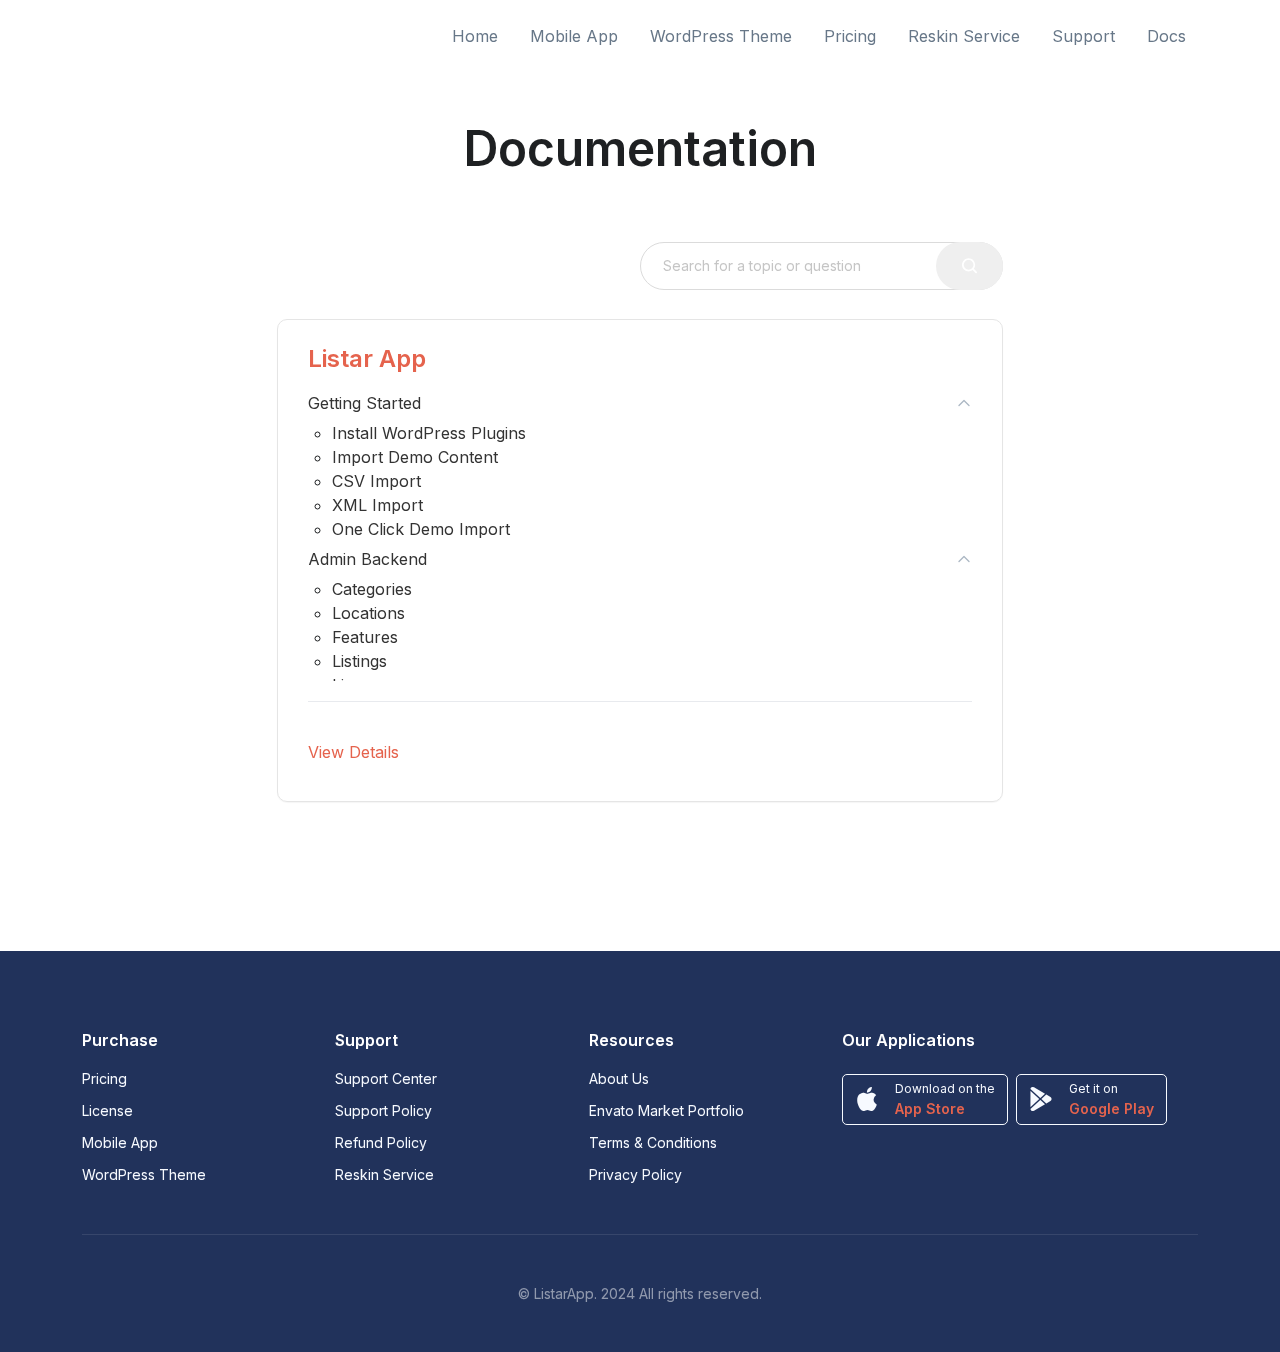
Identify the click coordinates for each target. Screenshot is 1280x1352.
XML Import (377, 505)
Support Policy (383, 1110)
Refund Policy (381, 1142)
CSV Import (376, 481)
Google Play (1111, 1108)
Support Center (386, 1078)
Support (1083, 36)
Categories (372, 589)
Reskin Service (964, 36)
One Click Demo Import (421, 529)
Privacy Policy (635, 1174)
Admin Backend (367, 559)
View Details (353, 752)
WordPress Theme (721, 36)
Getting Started (364, 403)
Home (475, 36)
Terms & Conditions (653, 1142)
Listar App (367, 358)
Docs (1166, 36)
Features (365, 637)
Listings (359, 661)
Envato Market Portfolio (666, 1110)
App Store (930, 1108)
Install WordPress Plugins (429, 433)
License (107, 1110)
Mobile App (574, 36)
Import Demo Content (415, 457)
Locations (368, 613)
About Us (619, 1078)
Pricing (850, 36)
